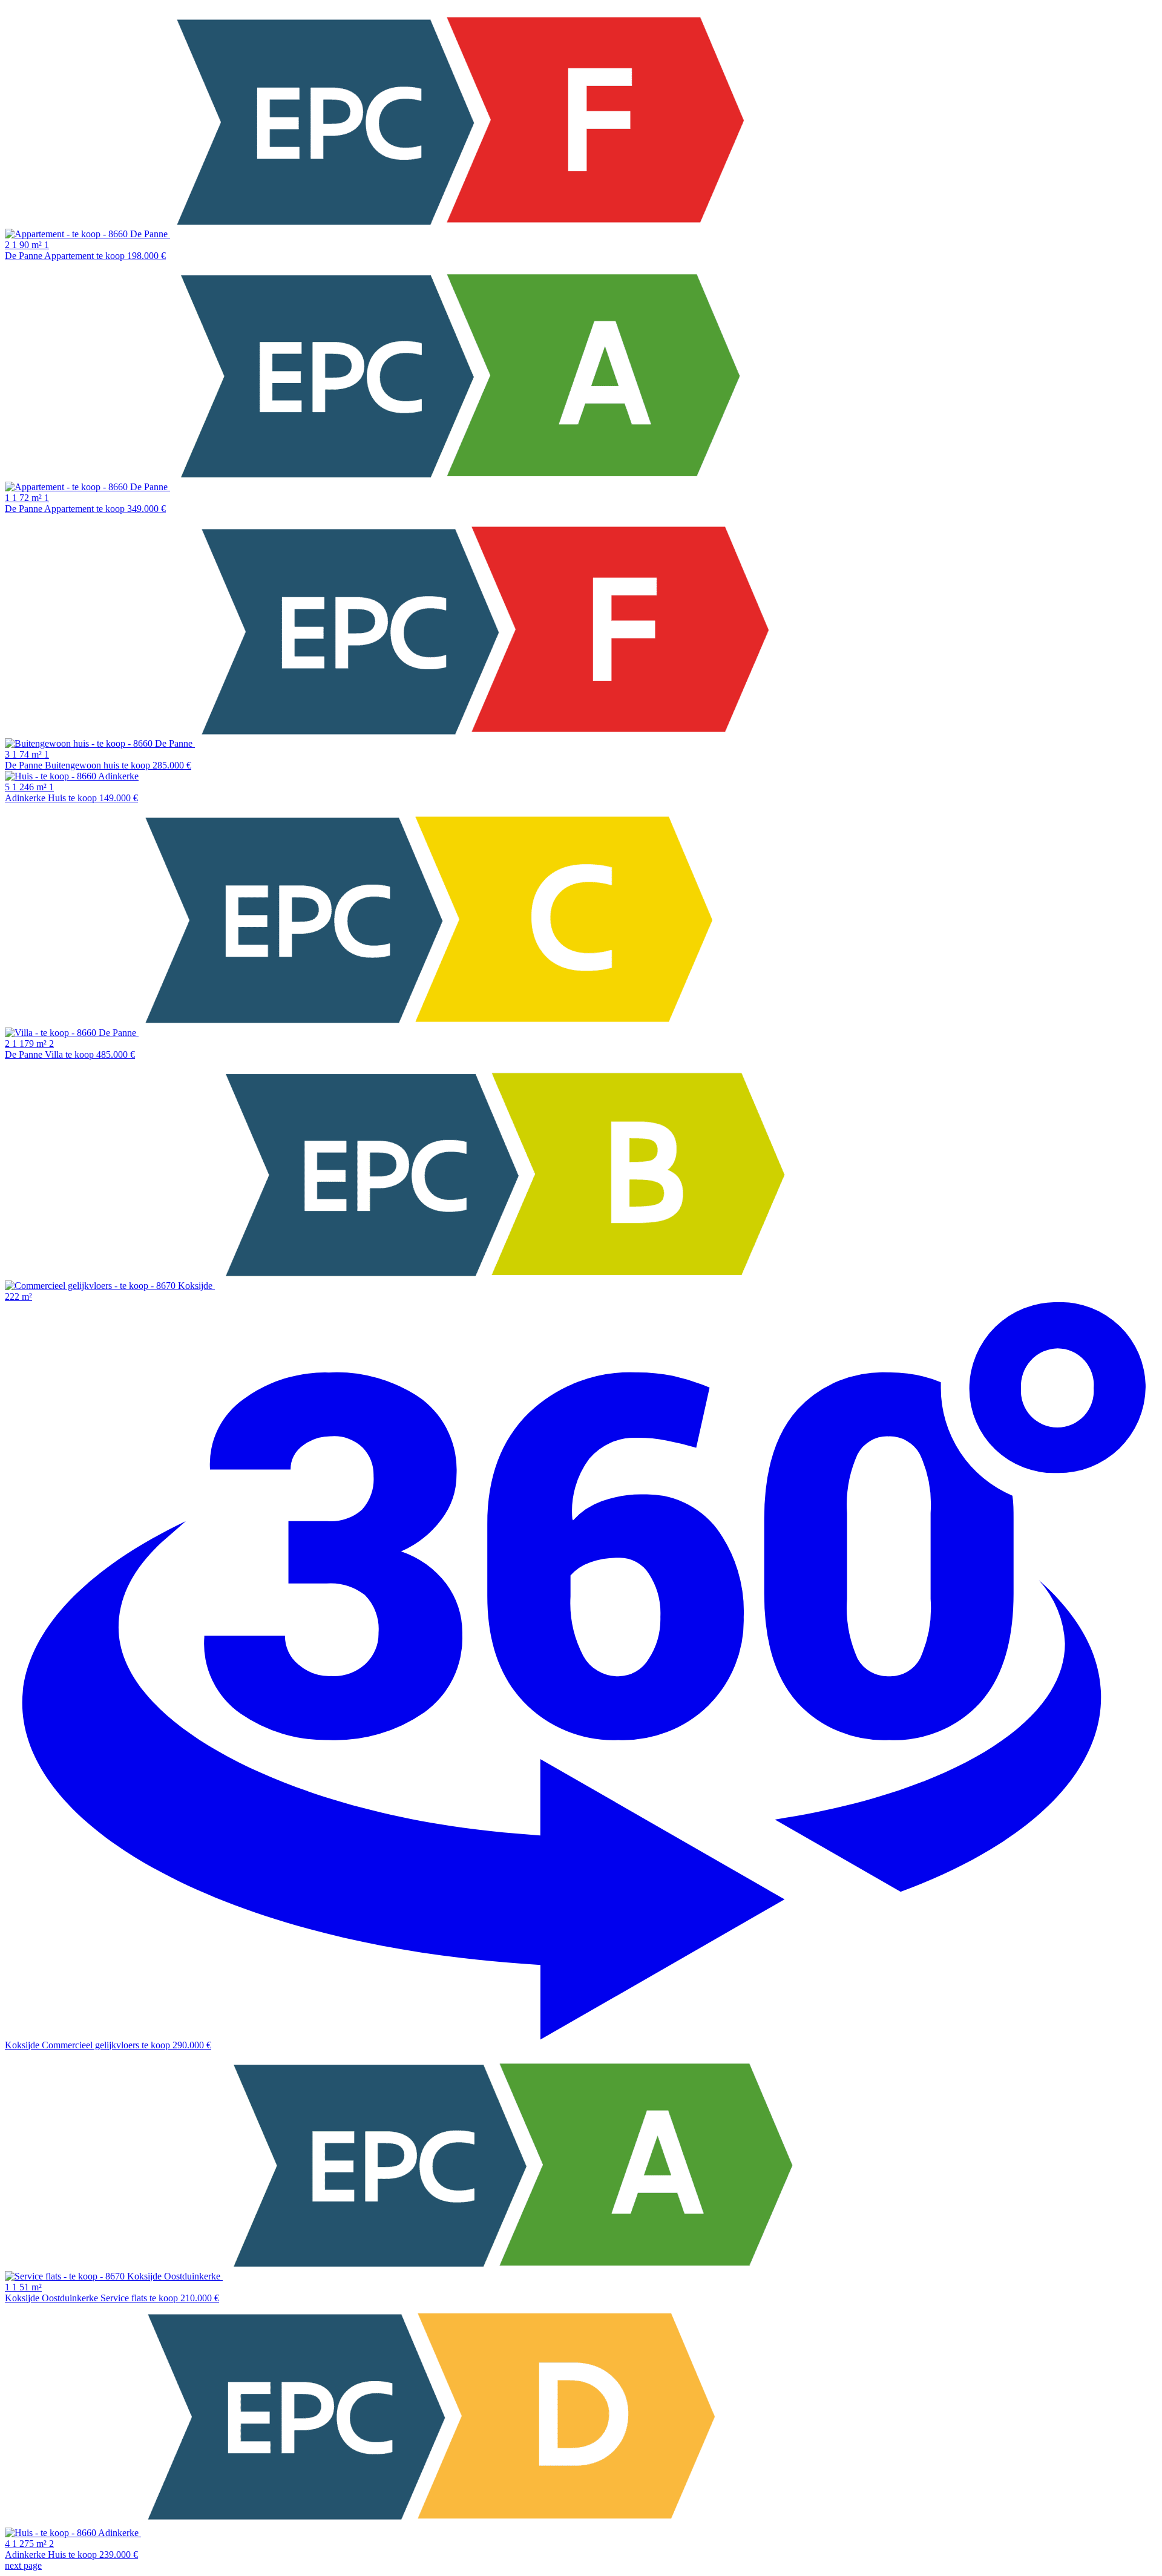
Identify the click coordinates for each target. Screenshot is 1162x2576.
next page (23, 2565)
